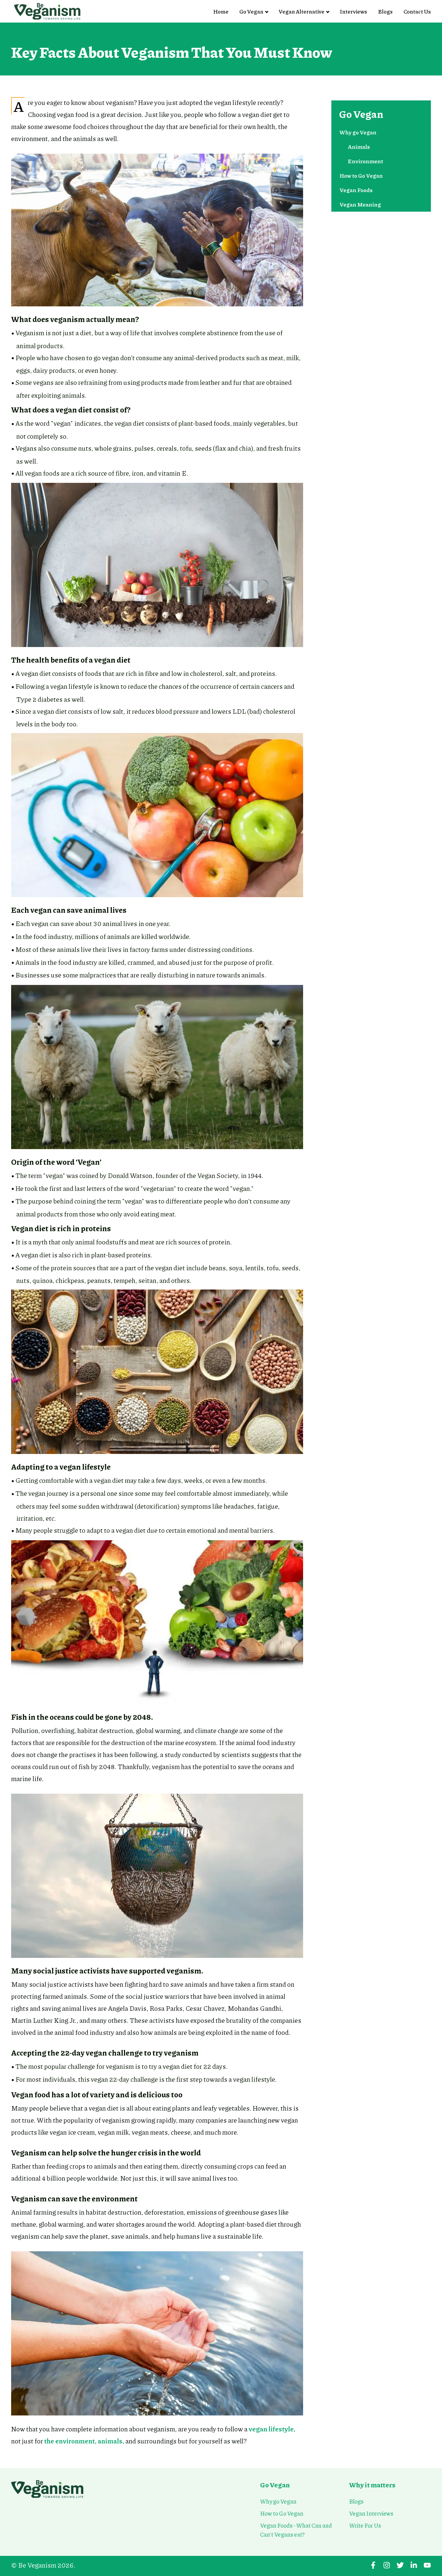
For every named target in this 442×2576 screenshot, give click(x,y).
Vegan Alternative (302, 11)
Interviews (353, 11)
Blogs (385, 11)
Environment (365, 161)
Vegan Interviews (371, 2513)
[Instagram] (387, 2565)
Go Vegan (251, 11)
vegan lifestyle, (272, 2429)
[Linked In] (414, 2565)
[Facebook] (373, 2565)
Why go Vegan (358, 132)
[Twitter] (400, 2565)
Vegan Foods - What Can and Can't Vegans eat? (296, 2530)
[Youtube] (427, 2565)
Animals (359, 147)
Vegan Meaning (360, 204)
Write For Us (365, 2525)
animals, (111, 2441)
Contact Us (417, 11)
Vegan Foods (356, 190)
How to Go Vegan (361, 176)
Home (221, 11)
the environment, (70, 2441)
